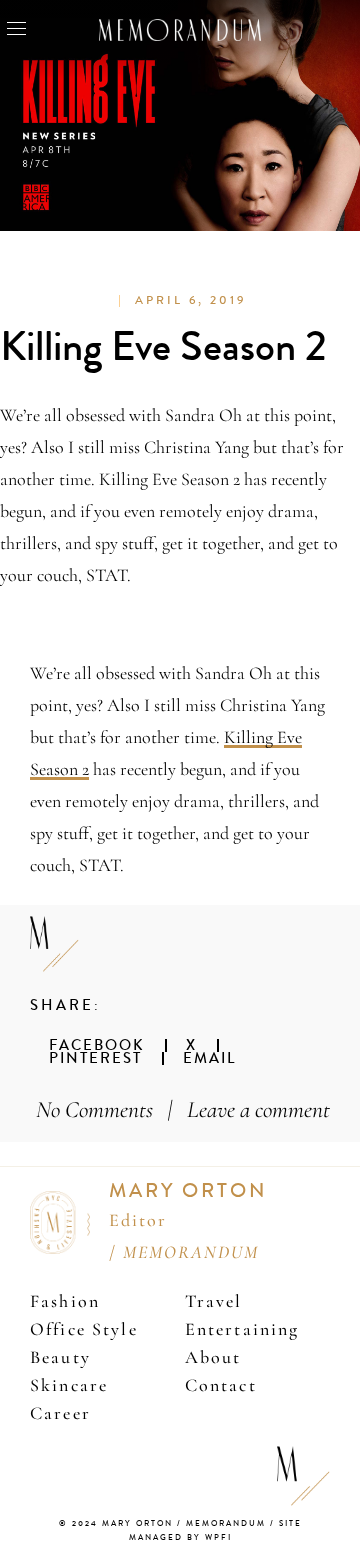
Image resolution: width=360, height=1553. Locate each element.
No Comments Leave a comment (183, 1109)
